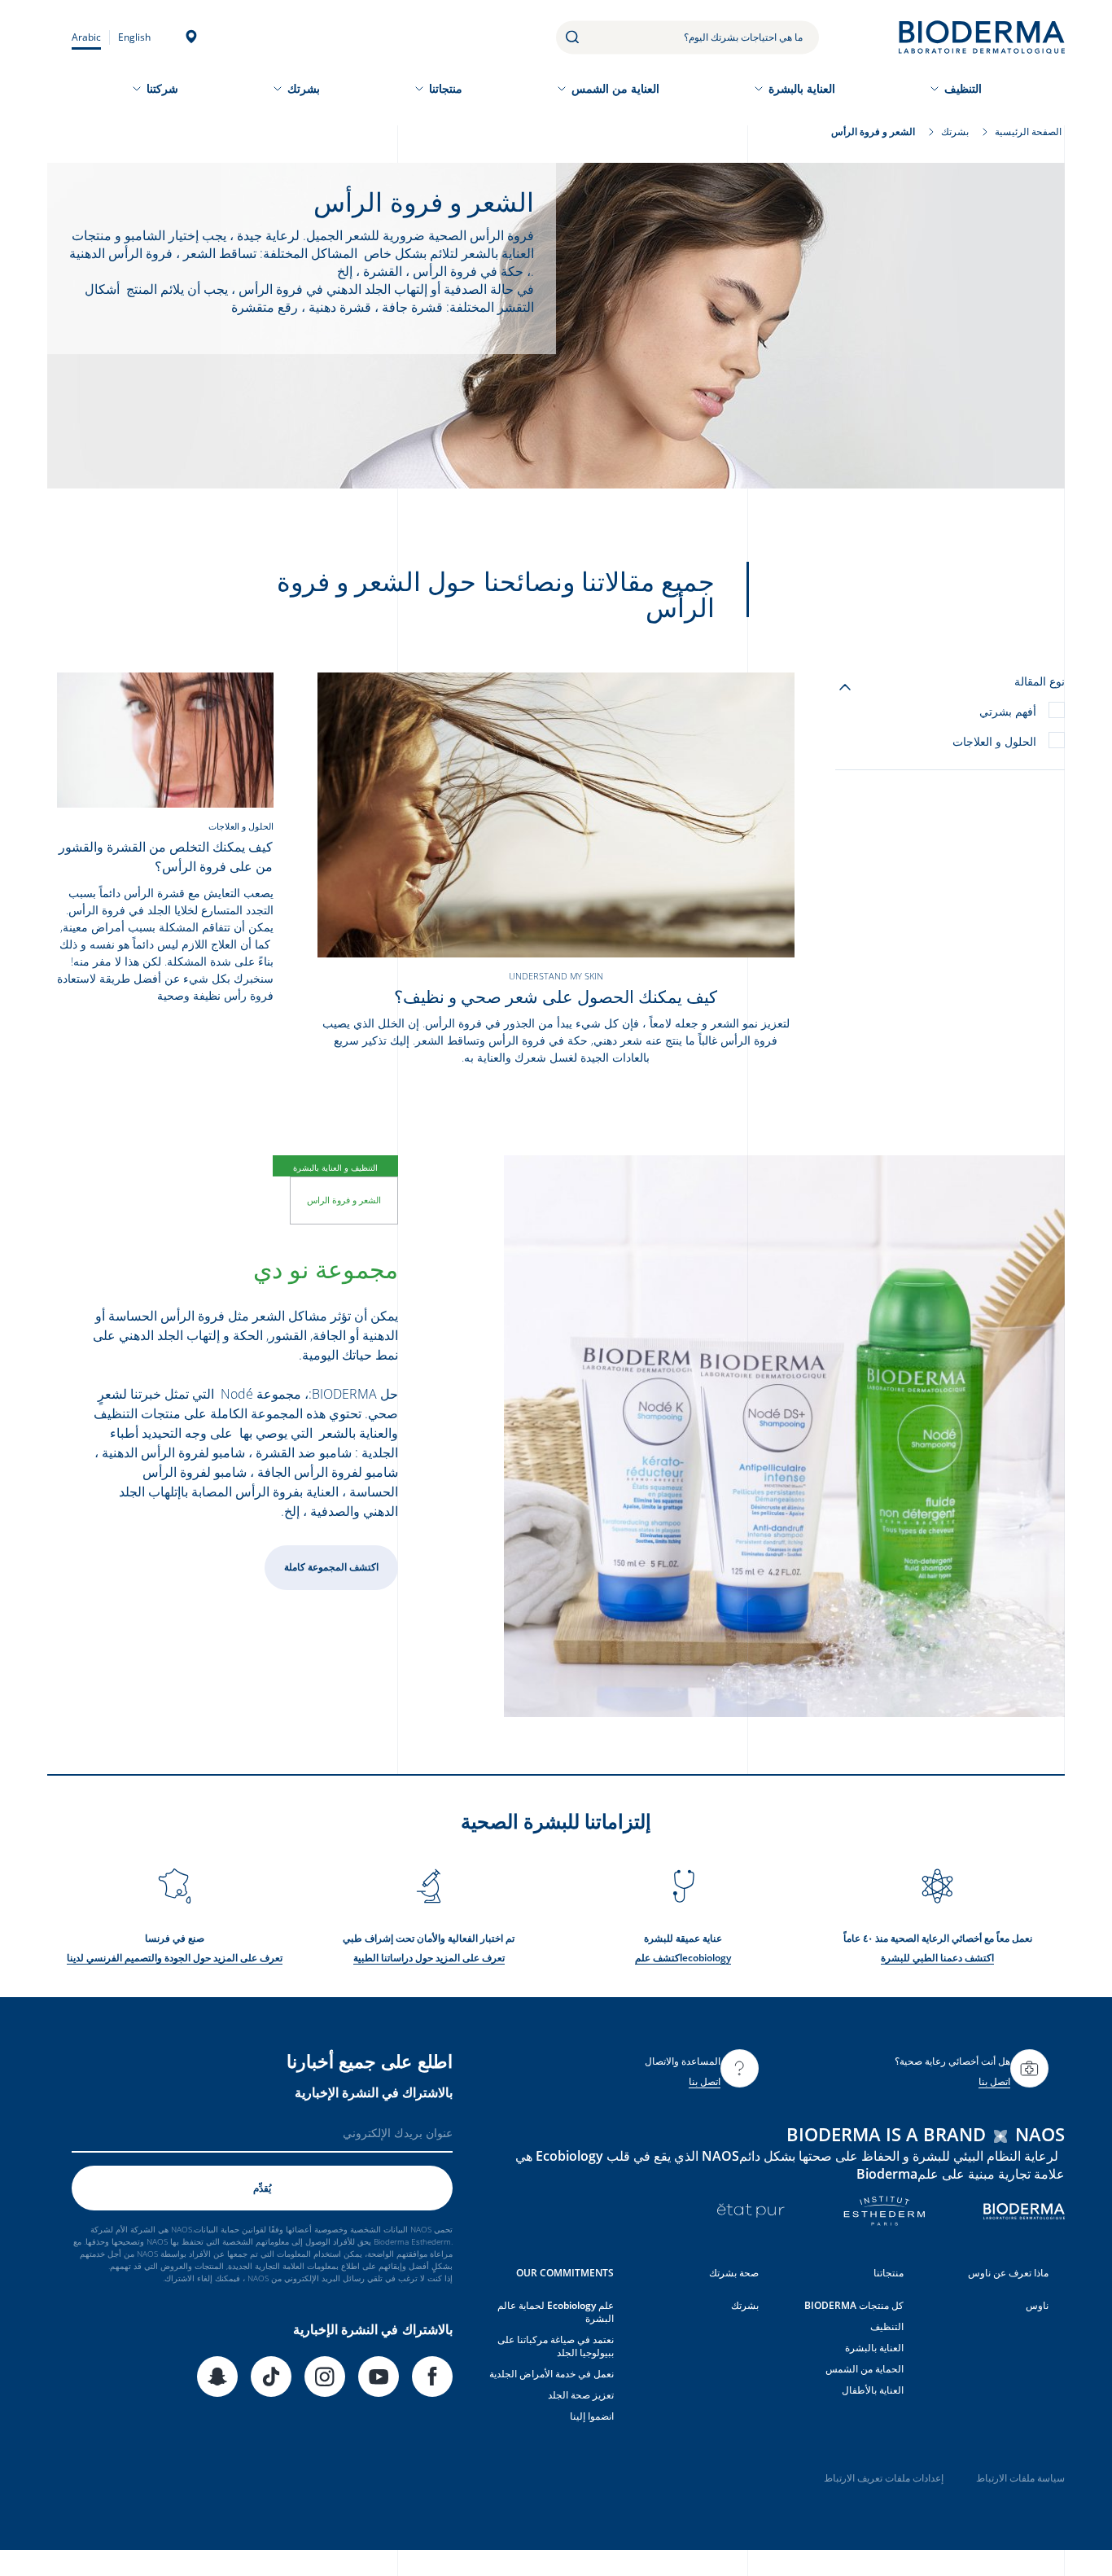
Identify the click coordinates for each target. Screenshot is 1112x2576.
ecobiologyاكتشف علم (683, 1958)
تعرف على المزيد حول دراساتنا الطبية (429, 1958)
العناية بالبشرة (802, 88)
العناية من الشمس (615, 88)
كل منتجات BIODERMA (854, 2305)
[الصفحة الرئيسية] (982, 37)
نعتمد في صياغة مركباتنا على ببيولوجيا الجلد (556, 2346)
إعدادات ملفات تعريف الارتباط (884, 2478)
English (134, 37)
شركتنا (162, 88)
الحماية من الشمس (865, 2369)
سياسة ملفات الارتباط (1020, 2478)
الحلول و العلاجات (994, 741)
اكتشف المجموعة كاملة (331, 1567)
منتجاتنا (446, 88)
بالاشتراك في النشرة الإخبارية (374, 2092)
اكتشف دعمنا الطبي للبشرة (937, 1958)
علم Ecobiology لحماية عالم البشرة (556, 2312)
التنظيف (963, 88)
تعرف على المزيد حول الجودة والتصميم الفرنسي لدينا (175, 1958)
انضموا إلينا (592, 2416)
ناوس (1037, 2305)
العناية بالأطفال (873, 2390)
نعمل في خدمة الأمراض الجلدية (552, 2374)
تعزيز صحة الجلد (581, 2395)
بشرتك (304, 88)
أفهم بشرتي (1008, 711)
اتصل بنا (994, 2081)
